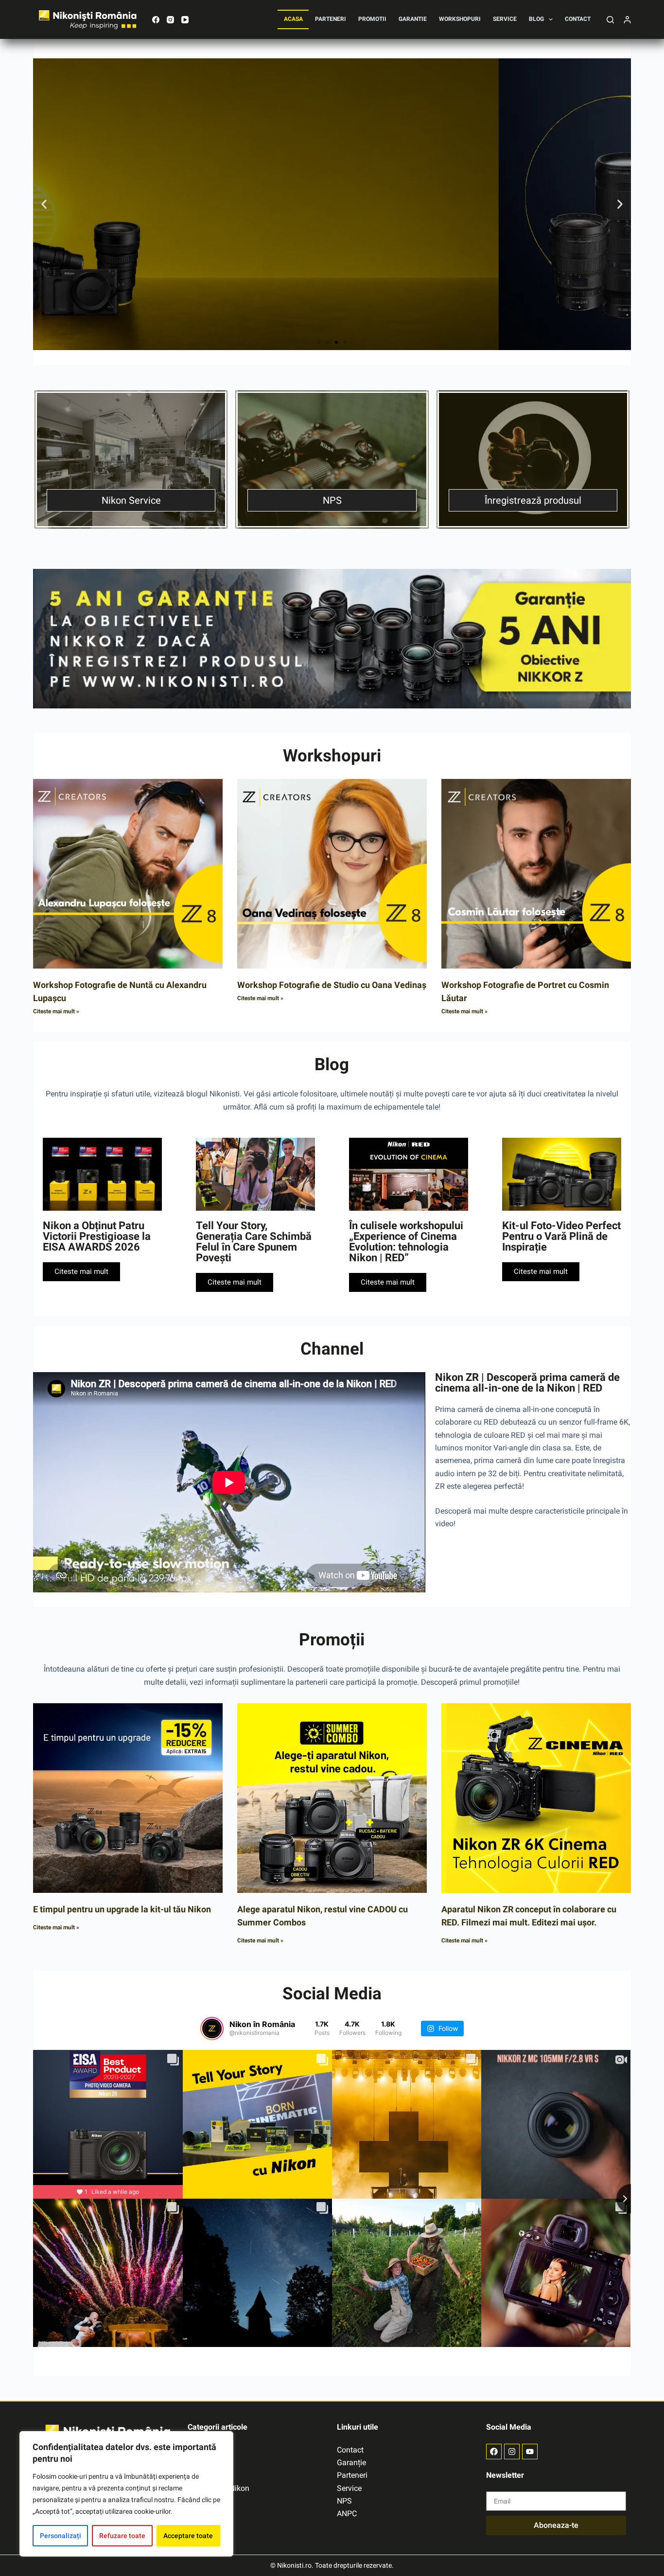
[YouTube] (185, 20)
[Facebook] (156, 20)
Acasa (293, 19)
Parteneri (331, 19)
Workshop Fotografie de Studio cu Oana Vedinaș (332, 985)
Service (505, 19)
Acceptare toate (188, 2536)
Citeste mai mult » (56, 1011)
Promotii (372, 19)
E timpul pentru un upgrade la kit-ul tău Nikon (122, 1909)
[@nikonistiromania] (212, 2029)
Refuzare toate (122, 2536)
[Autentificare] (627, 20)
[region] (126, 2494)
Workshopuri (460, 19)
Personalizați (61, 2536)
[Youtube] (530, 2452)
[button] (44, 204)
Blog (536, 19)
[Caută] (610, 20)
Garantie (413, 19)
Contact (578, 19)
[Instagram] (170, 20)
